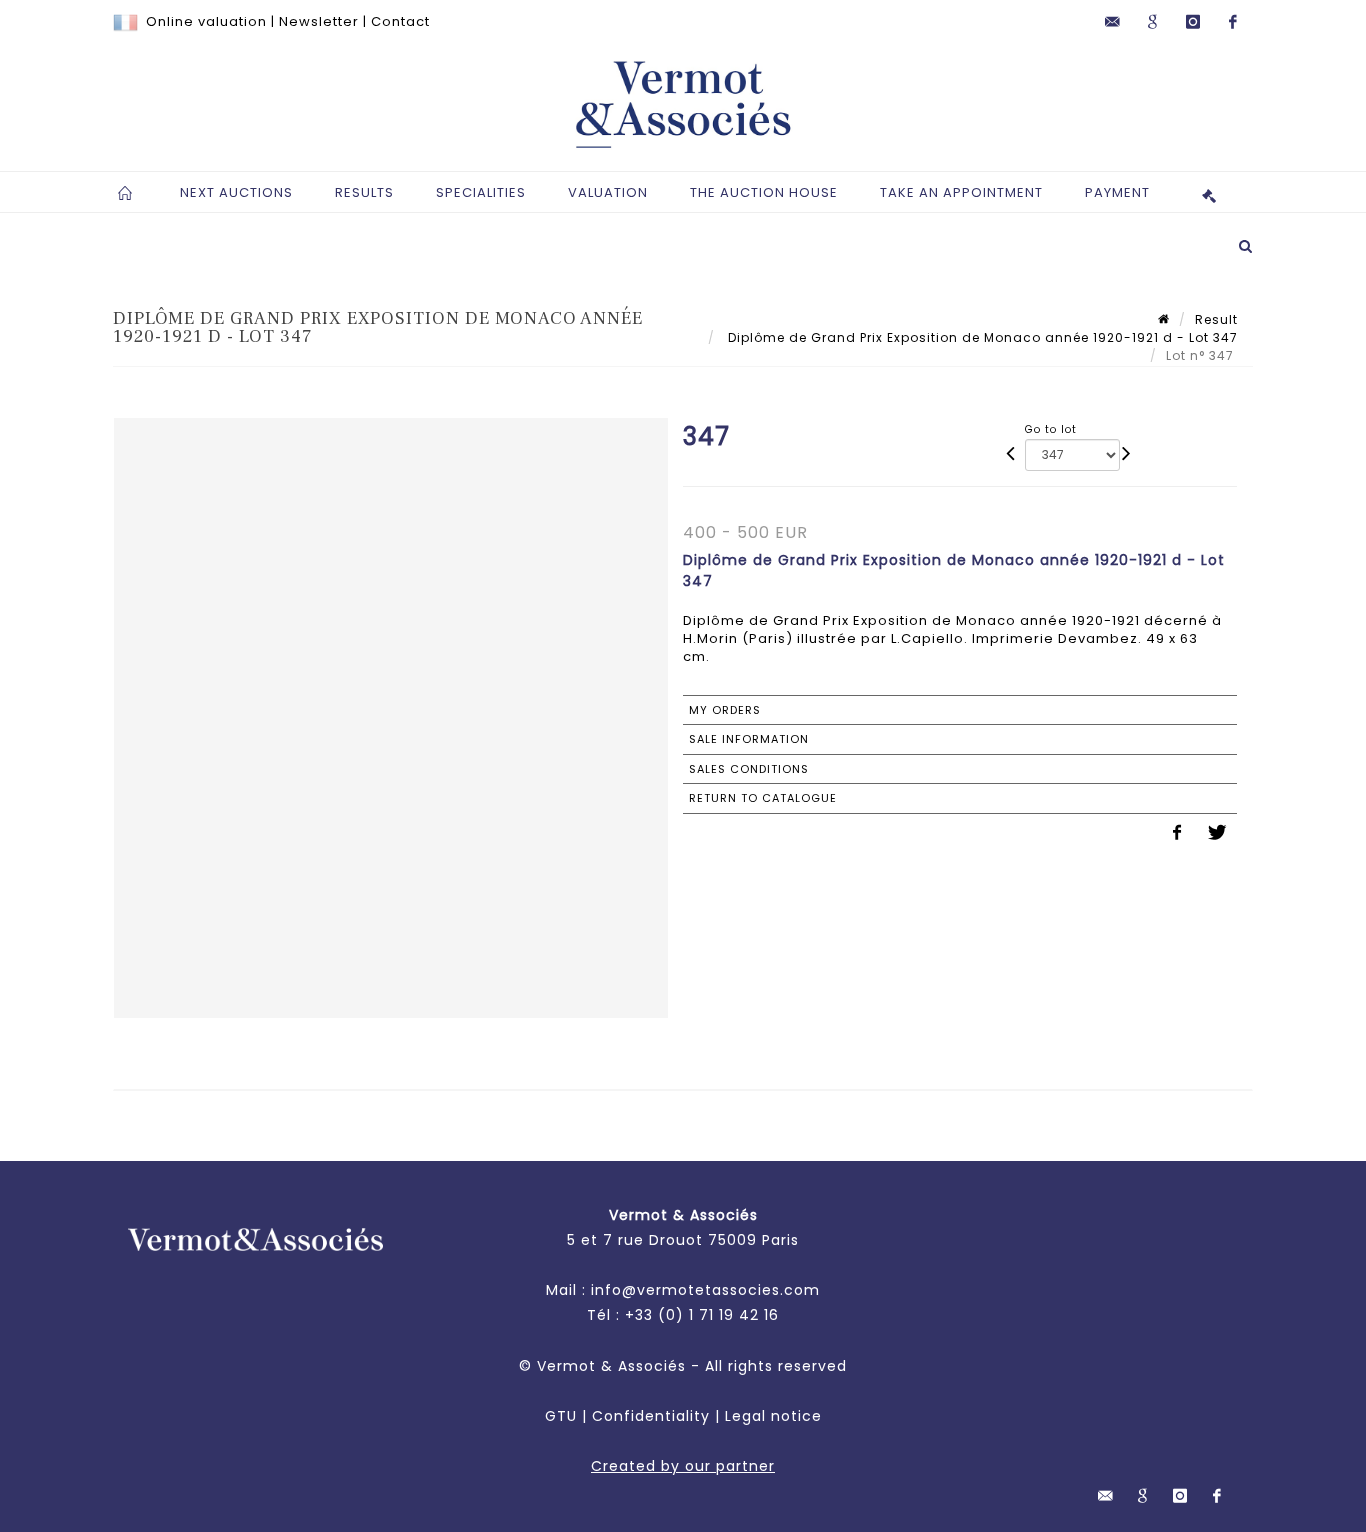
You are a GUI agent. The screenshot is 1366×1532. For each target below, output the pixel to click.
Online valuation (206, 21)
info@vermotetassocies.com (705, 1290)
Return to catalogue (763, 798)
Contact (400, 21)
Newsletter (319, 21)
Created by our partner (683, 1466)
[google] (1153, 22)
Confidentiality (651, 1416)
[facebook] (1233, 22)
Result (1216, 319)
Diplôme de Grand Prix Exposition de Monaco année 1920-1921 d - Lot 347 (981, 337)
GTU (561, 1416)
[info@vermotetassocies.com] (1113, 22)
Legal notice (773, 1416)
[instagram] (1193, 22)
